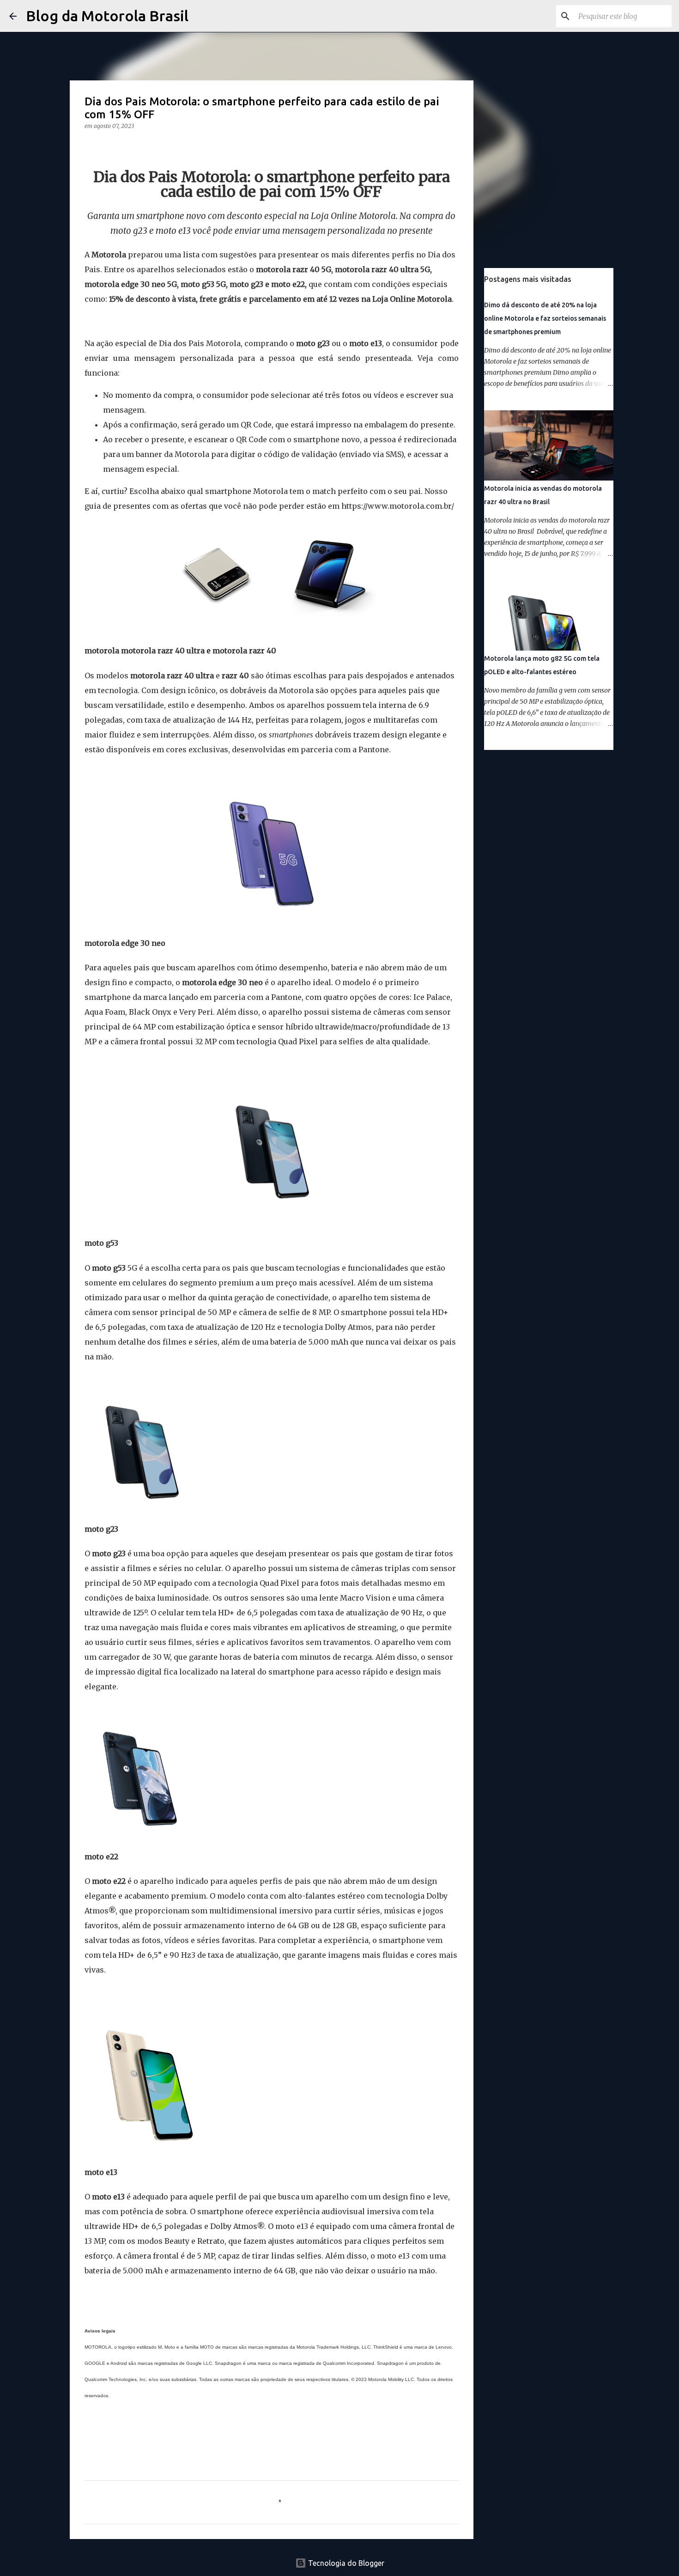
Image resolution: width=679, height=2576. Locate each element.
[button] (90, 145)
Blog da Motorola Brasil (107, 16)
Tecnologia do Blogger (345, 2563)
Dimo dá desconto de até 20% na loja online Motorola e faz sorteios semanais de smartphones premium (545, 318)
